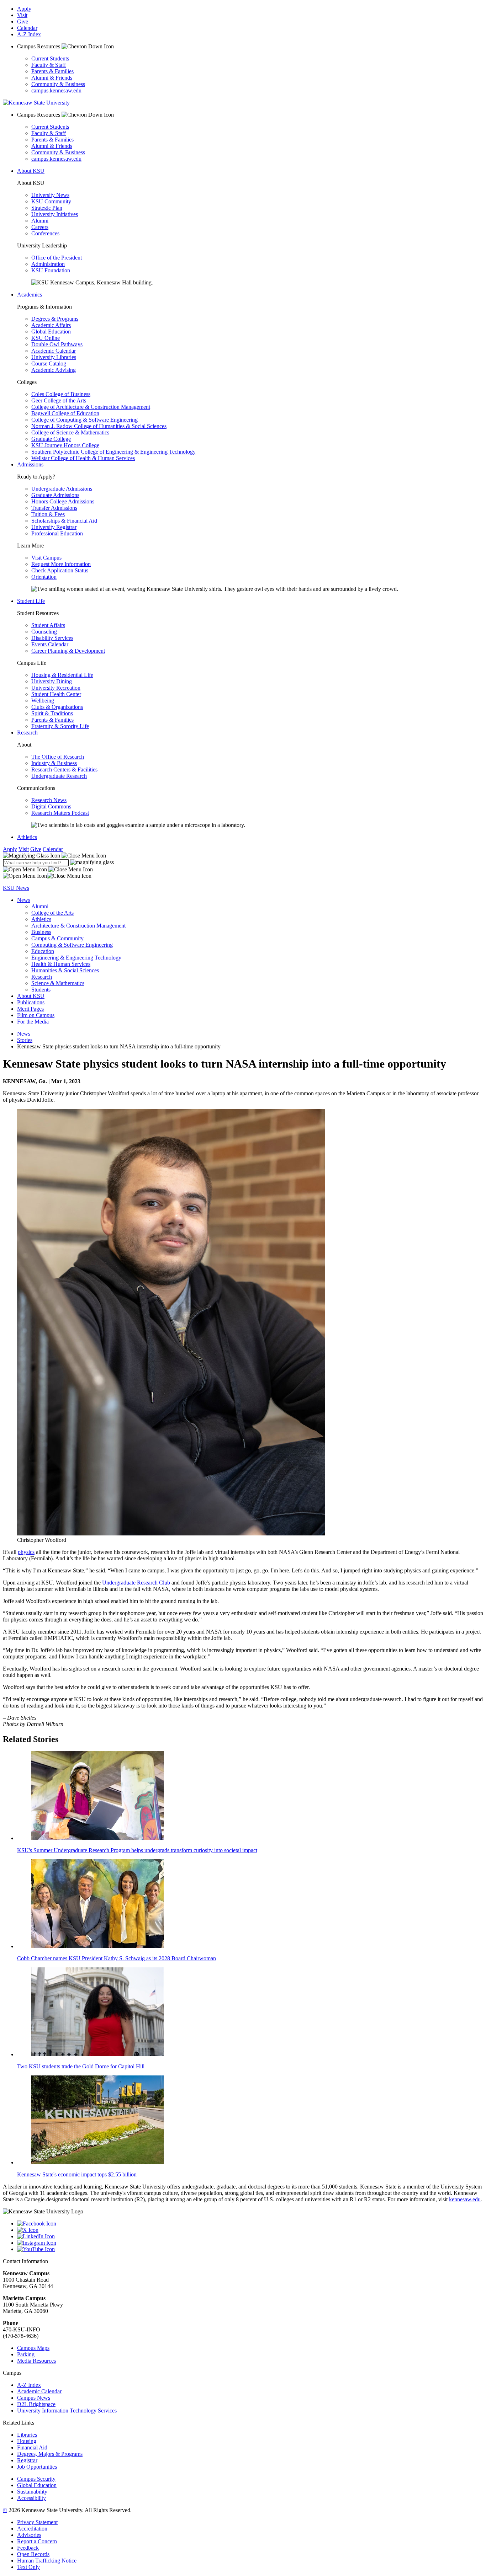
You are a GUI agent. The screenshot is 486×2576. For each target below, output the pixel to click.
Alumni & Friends (52, 78)
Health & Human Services (61, 964)
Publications (31, 1002)
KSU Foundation (51, 270)
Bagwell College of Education (65, 413)
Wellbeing (43, 701)
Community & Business (58, 84)
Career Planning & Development (68, 651)
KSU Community (51, 201)
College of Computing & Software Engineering (84, 420)
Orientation (44, 577)
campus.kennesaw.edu (56, 90)
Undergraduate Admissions (62, 489)
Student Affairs (48, 625)
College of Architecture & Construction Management (91, 407)
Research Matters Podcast (60, 813)
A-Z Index (29, 34)
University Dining (52, 681)
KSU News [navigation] (16, 888)
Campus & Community (57, 938)
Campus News (34, 2398)
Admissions (30, 464)
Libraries (27, 2435)
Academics (30, 295)
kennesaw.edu (465, 2199)
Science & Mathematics (58, 983)
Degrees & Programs (55, 319)
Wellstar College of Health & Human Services (83, 458)
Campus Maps (33, 2348)
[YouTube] (250, 2249)
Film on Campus (36, 1015)
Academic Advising (54, 370)
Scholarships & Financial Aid (64, 521)
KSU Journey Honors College (65, 445)
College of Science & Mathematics (70, 432)
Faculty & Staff (49, 65)
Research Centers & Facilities (64, 769)
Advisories (29, 2535)
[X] (250, 2230)
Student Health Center (56, 694)
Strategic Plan (47, 208)
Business (41, 932)
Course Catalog (49, 364)
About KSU (31, 171)
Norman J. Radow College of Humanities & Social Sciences (99, 426)
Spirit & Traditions (52, 713)
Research (27, 733)
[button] (54, 856)
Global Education (51, 332)
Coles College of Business (61, 394)
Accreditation (32, 2529)
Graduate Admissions (55, 495)
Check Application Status (60, 570)
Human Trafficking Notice (47, 2561)
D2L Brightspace (36, 2404)
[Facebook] (250, 2224)
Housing (27, 2441)
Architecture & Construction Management (78, 926)
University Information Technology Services (67, 2411)
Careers (40, 227)
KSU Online (46, 338)
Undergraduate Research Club (136, 1583)
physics (26, 1552)
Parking (26, 2354)
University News (50, 195)
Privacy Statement (37, 2522)
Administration (48, 264)
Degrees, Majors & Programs (50, 2454)
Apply (24, 9)
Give (23, 22)
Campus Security (36, 2479)
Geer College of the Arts (59, 400)
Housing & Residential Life (62, 675)
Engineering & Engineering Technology (76, 958)
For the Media (33, 1022)
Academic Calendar (54, 351)
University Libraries (54, 357)
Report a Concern (37, 2541)
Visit (22, 15)
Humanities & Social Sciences (65, 970)
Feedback (28, 2548)
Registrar (27, 2460)
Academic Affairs (51, 325)
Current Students (50, 58)
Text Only (28, 2567)
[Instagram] (250, 2243)
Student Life (31, 601)
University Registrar (54, 527)
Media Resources (36, 2361)
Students (41, 990)
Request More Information (61, 564)
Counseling (44, 632)
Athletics (27, 837)
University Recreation (56, 688)
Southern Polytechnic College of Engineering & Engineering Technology (113, 452)
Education (43, 951)
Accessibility (31, 2498)
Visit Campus (46, 558)
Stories (25, 1040)
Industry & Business (54, 763)
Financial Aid (32, 2447)
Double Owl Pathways (57, 344)
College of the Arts (52, 913)
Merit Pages (30, 1009)
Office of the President (57, 258)
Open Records (33, 2554)
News (24, 900)
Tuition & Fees (48, 514)
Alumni (40, 221)
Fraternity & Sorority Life (60, 726)
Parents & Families (52, 71)
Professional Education (57, 533)
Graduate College (51, 439)
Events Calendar (50, 644)
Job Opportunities (37, 2467)
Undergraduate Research (59, 776)
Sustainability (32, 2492)
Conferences (45, 233)
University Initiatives (55, 214)
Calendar (27, 28)
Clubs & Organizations (57, 707)
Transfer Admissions (54, 508)
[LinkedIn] (250, 2236)
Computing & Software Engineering (72, 945)
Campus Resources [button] (39, 46)
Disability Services (52, 638)
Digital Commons (51, 806)
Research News (49, 800)
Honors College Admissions (63, 501)
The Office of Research (58, 757)
